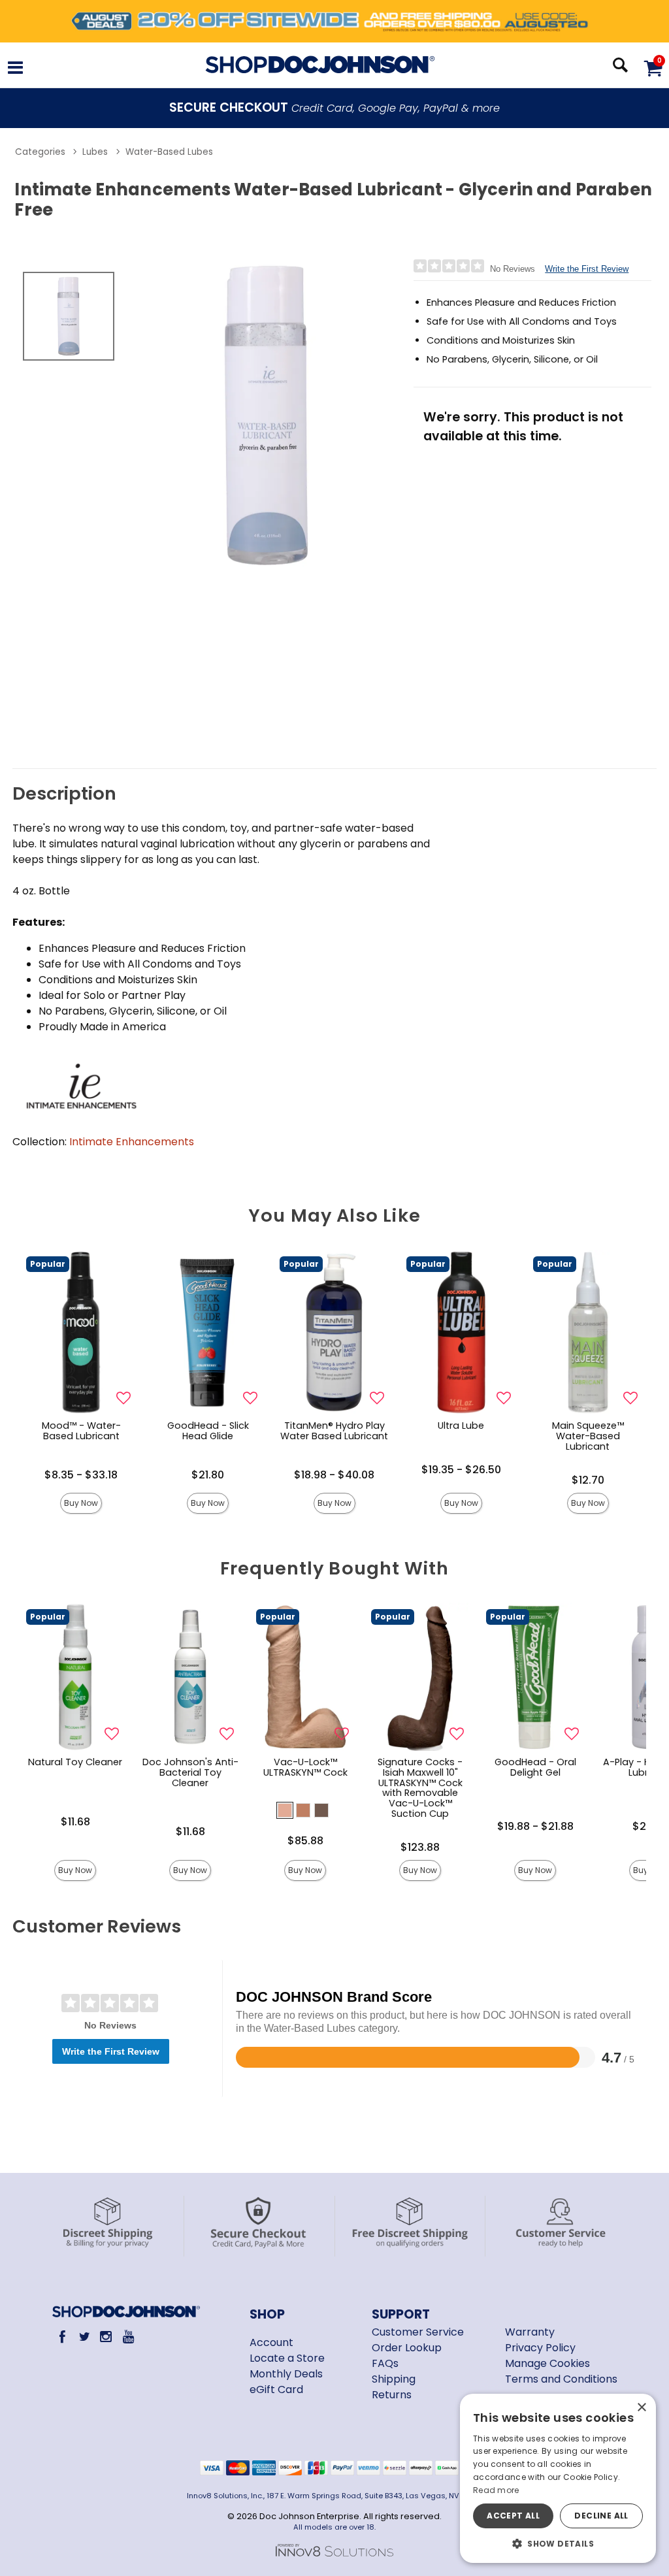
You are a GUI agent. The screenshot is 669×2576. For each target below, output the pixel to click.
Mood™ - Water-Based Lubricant (81, 1431)
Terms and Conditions (561, 2379)
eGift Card (276, 2389)
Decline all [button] (601, 2516)
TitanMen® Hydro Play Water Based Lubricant (334, 1431)
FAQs (385, 2363)
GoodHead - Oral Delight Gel (535, 1767)
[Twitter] (84, 2337)
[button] (15, 69)
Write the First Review (587, 269)
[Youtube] (128, 2337)
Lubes (95, 152)
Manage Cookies (547, 2363)
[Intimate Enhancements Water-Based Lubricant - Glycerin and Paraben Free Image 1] (267, 415)
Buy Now (81, 1503)
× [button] (641, 2408)
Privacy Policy (540, 2348)
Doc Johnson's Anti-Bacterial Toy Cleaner (190, 1772)
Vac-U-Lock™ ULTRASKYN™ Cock (305, 1767)
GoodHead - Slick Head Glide (208, 1431)
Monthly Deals (286, 2374)
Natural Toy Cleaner (75, 1762)
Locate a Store (287, 2358)
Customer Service (418, 2332)
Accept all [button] (513, 2516)
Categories (40, 152)
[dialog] (558, 2478)
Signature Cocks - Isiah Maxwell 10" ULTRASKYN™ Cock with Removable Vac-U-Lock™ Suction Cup (420, 1788)
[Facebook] (62, 2337)
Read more (496, 2490)
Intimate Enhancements (132, 1142)
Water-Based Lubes (169, 152)
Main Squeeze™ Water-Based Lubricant (588, 1436)
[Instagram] (106, 2337)
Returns (392, 2395)
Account (271, 2342)
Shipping (394, 2379)
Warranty (530, 2332)
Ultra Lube (461, 1426)
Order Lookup (407, 2348)
